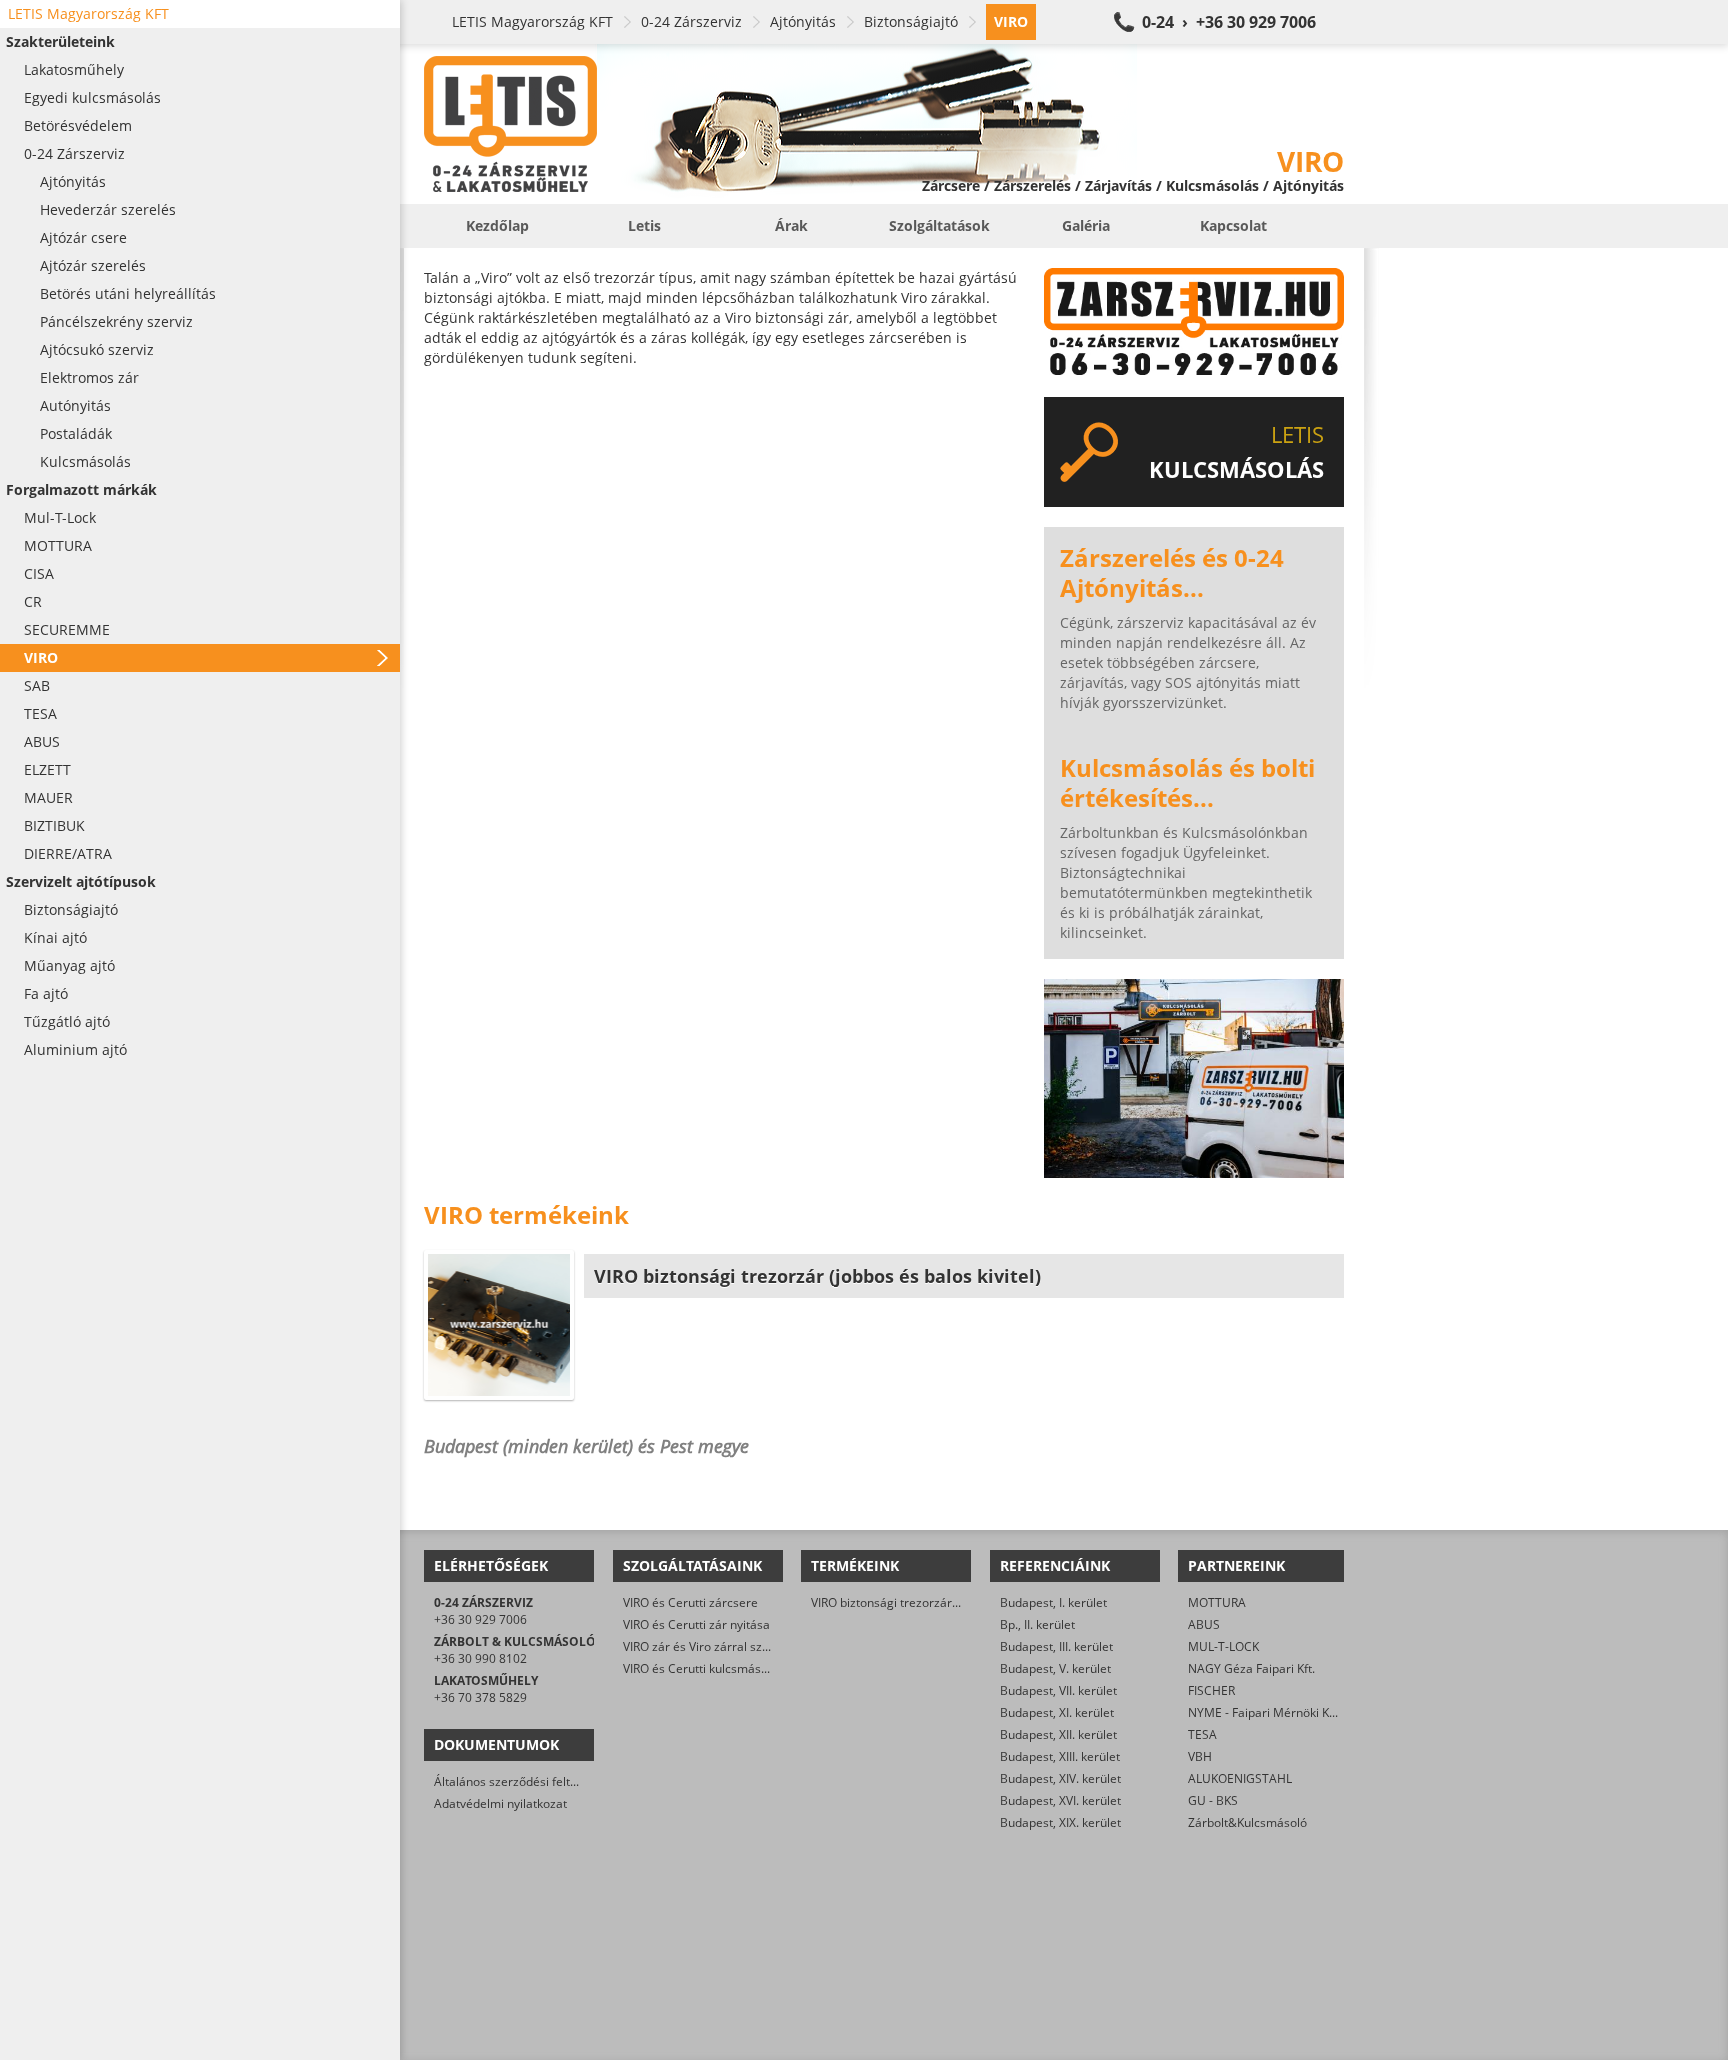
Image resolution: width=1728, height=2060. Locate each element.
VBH (1200, 1756)
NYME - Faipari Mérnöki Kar (1264, 1712)
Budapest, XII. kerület (1058, 1734)
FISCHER (1211, 1690)
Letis (644, 225)
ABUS (1204, 1624)
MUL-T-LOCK (1223, 1646)
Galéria (1086, 225)
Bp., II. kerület (1037, 1624)
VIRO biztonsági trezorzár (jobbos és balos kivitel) (947, 1602)
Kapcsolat (1233, 225)
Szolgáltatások (939, 225)
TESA (1202, 1734)
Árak (791, 225)
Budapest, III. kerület (1056, 1646)
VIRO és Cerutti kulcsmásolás (703, 1668)
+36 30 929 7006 (480, 1619)
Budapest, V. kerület (1055, 1668)
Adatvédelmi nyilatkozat (500, 1803)
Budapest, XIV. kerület (1060, 1778)
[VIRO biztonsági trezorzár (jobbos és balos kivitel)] (499, 1325)
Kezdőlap (497, 225)
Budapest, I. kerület (1053, 1602)
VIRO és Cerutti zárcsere (690, 1602)
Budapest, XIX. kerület (1060, 1822)
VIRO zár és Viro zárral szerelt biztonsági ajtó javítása (770, 1646)
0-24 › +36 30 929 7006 (1229, 22)
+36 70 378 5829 (480, 1697)
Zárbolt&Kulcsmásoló (1247, 1822)
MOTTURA (1217, 1602)
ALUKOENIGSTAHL (1240, 1778)
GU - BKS (1213, 1800)
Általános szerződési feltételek (519, 1781)
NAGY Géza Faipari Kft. (1251, 1668)
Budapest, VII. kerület (1058, 1690)
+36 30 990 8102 (480, 1658)
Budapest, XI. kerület (1057, 1712)
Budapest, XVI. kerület (1060, 1800)
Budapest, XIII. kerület (1060, 1756)
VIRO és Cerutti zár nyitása (696, 1624)
